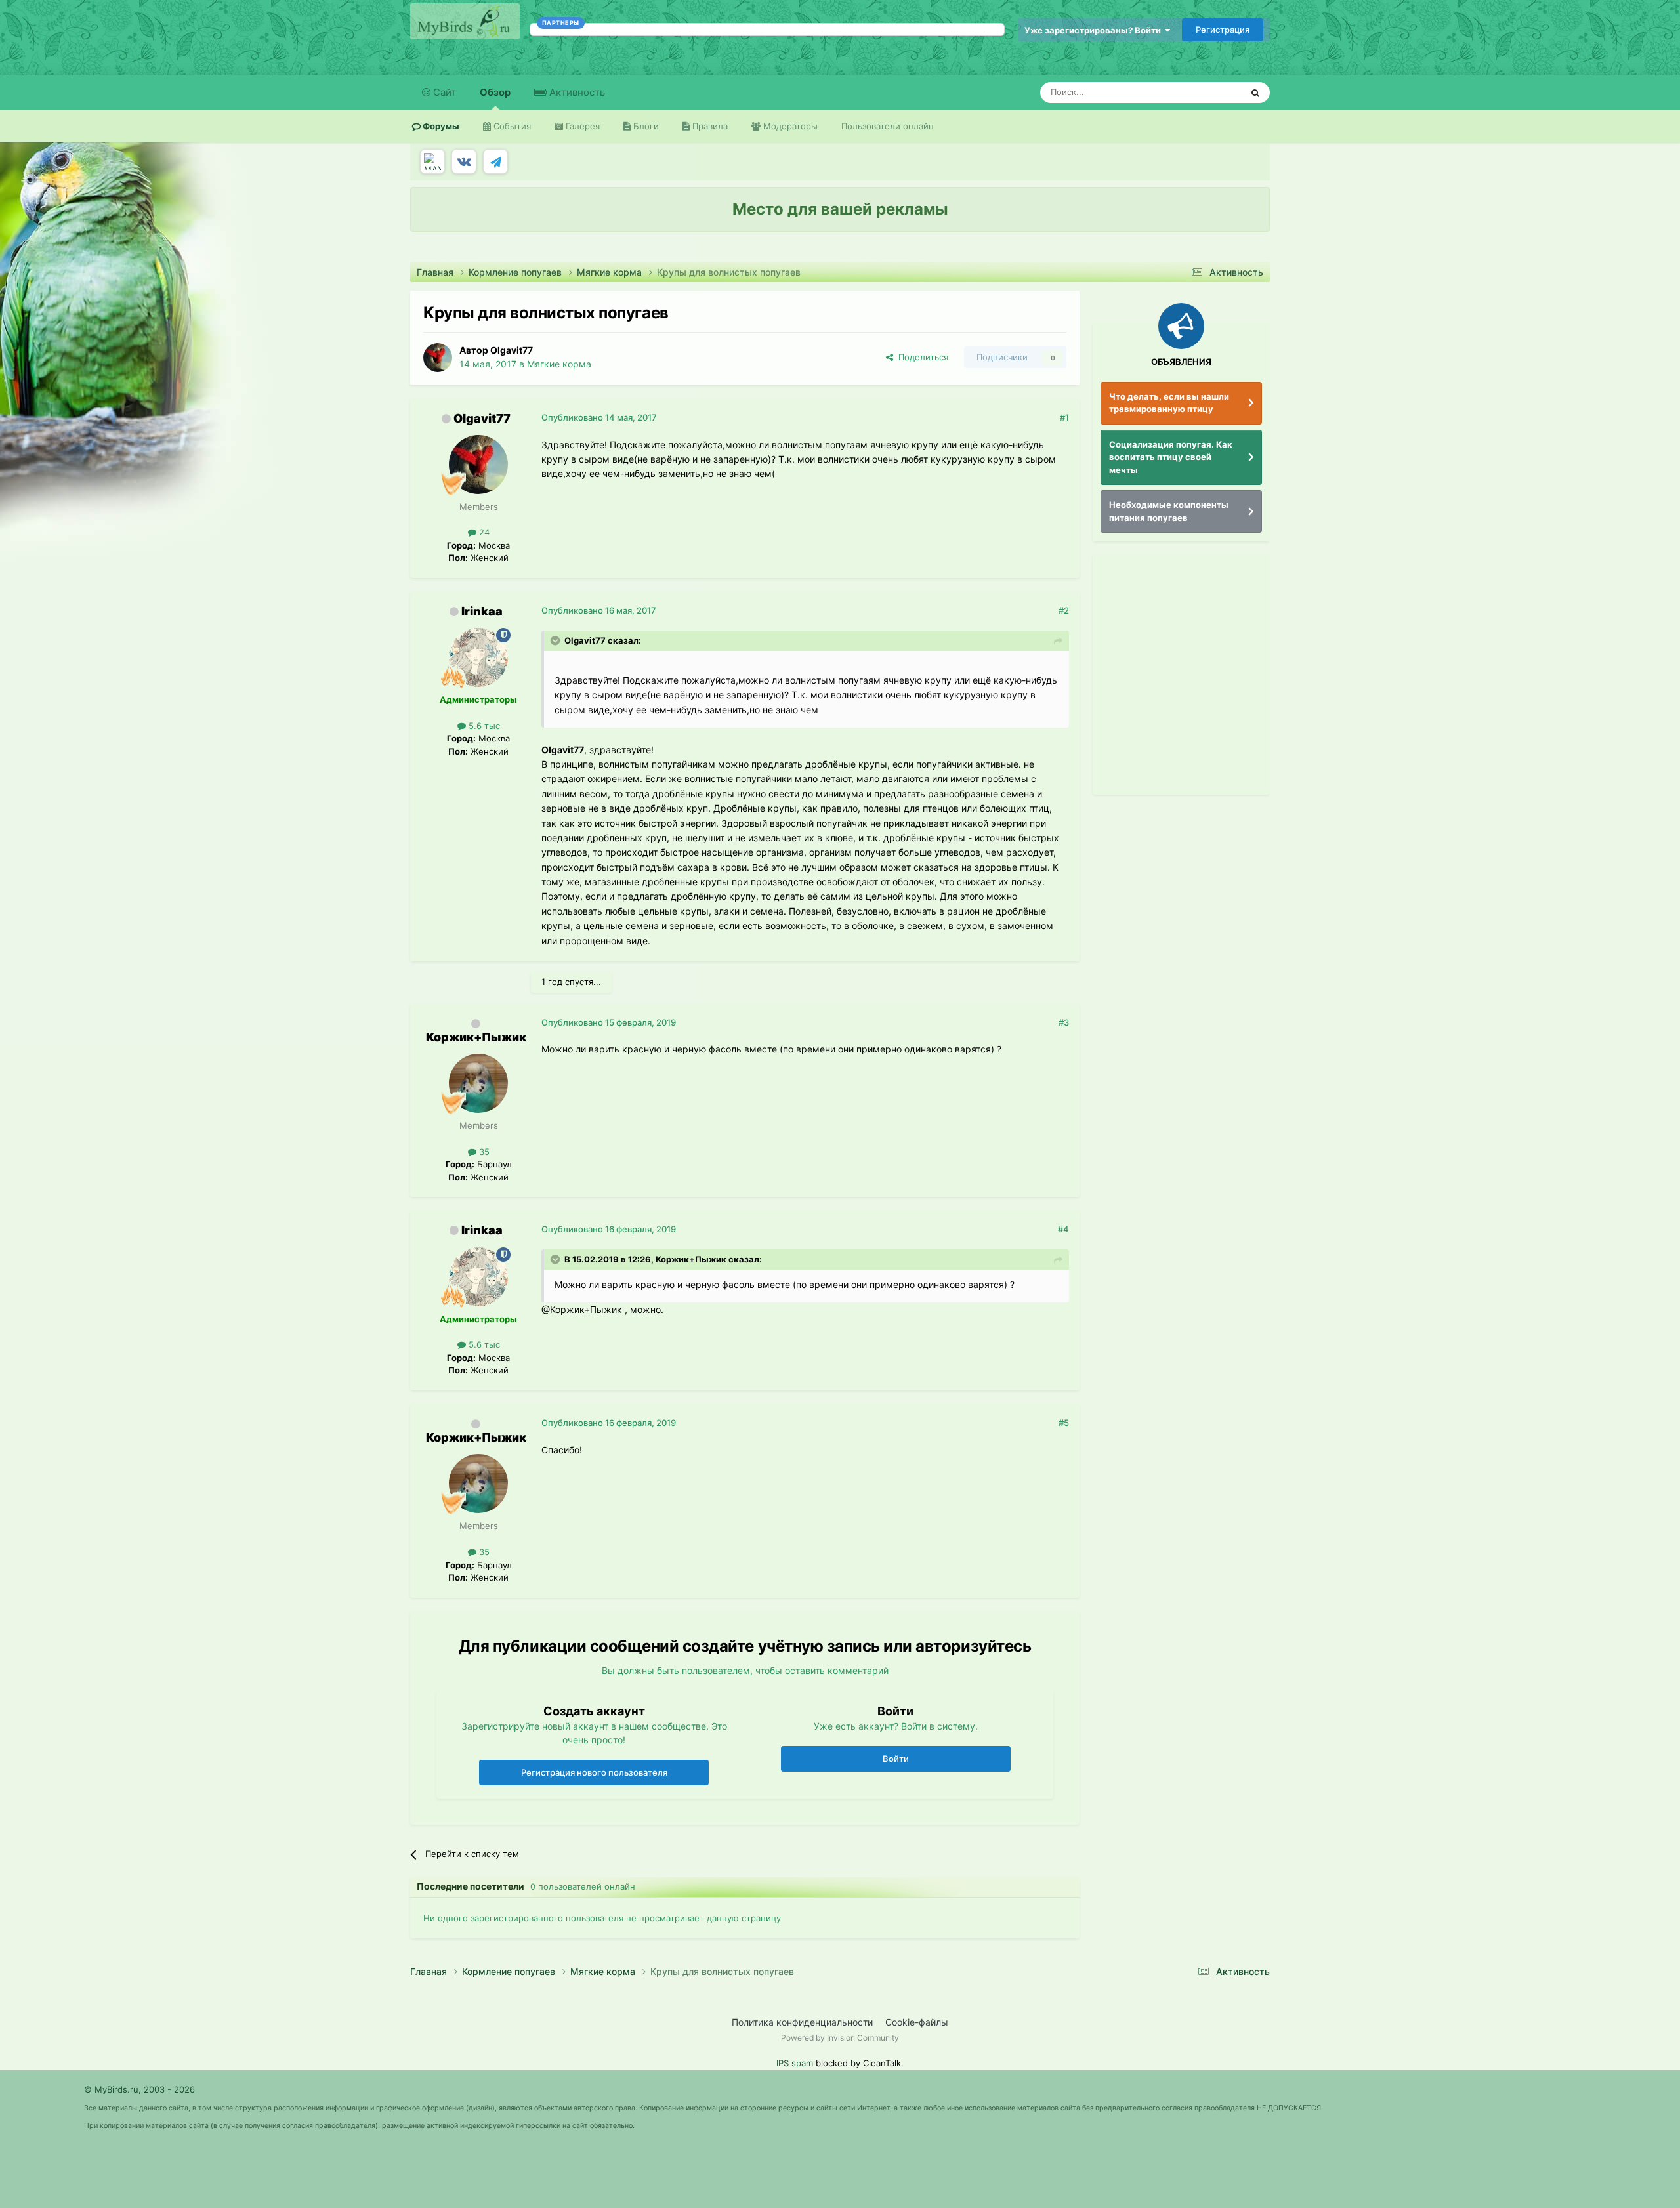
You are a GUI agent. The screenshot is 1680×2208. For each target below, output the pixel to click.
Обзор (495, 92)
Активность (576, 92)
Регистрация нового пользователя (594, 1772)
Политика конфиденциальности (802, 2022)
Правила (709, 126)
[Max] (432, 161)
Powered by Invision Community (840, 2038)
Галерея (581, 126)
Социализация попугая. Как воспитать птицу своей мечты (1171, 457)
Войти (896, 1759)
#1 (1064, 417)
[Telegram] (495, 161)
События (511, 126)
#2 (1064, 610)
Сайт (443, 92)
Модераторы (789, 126)
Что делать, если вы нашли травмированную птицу (1169, 403)
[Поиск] (1255, 93)
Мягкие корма (559, 364)
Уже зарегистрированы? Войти (1095, 30)
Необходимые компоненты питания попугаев (1169, 511)
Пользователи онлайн (888, 126)
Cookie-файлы (917, 2022)
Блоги (645, 126)
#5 (1064, 1423)
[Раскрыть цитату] (556, 640)
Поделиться (921, 357)
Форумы (440, 126)
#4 (1063, 1229)
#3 (1064, 1022)
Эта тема (1206, 92)
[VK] (464, 161)
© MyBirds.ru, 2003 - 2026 (139, 2089)
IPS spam (795, 2063)
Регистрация (1223, 30)
